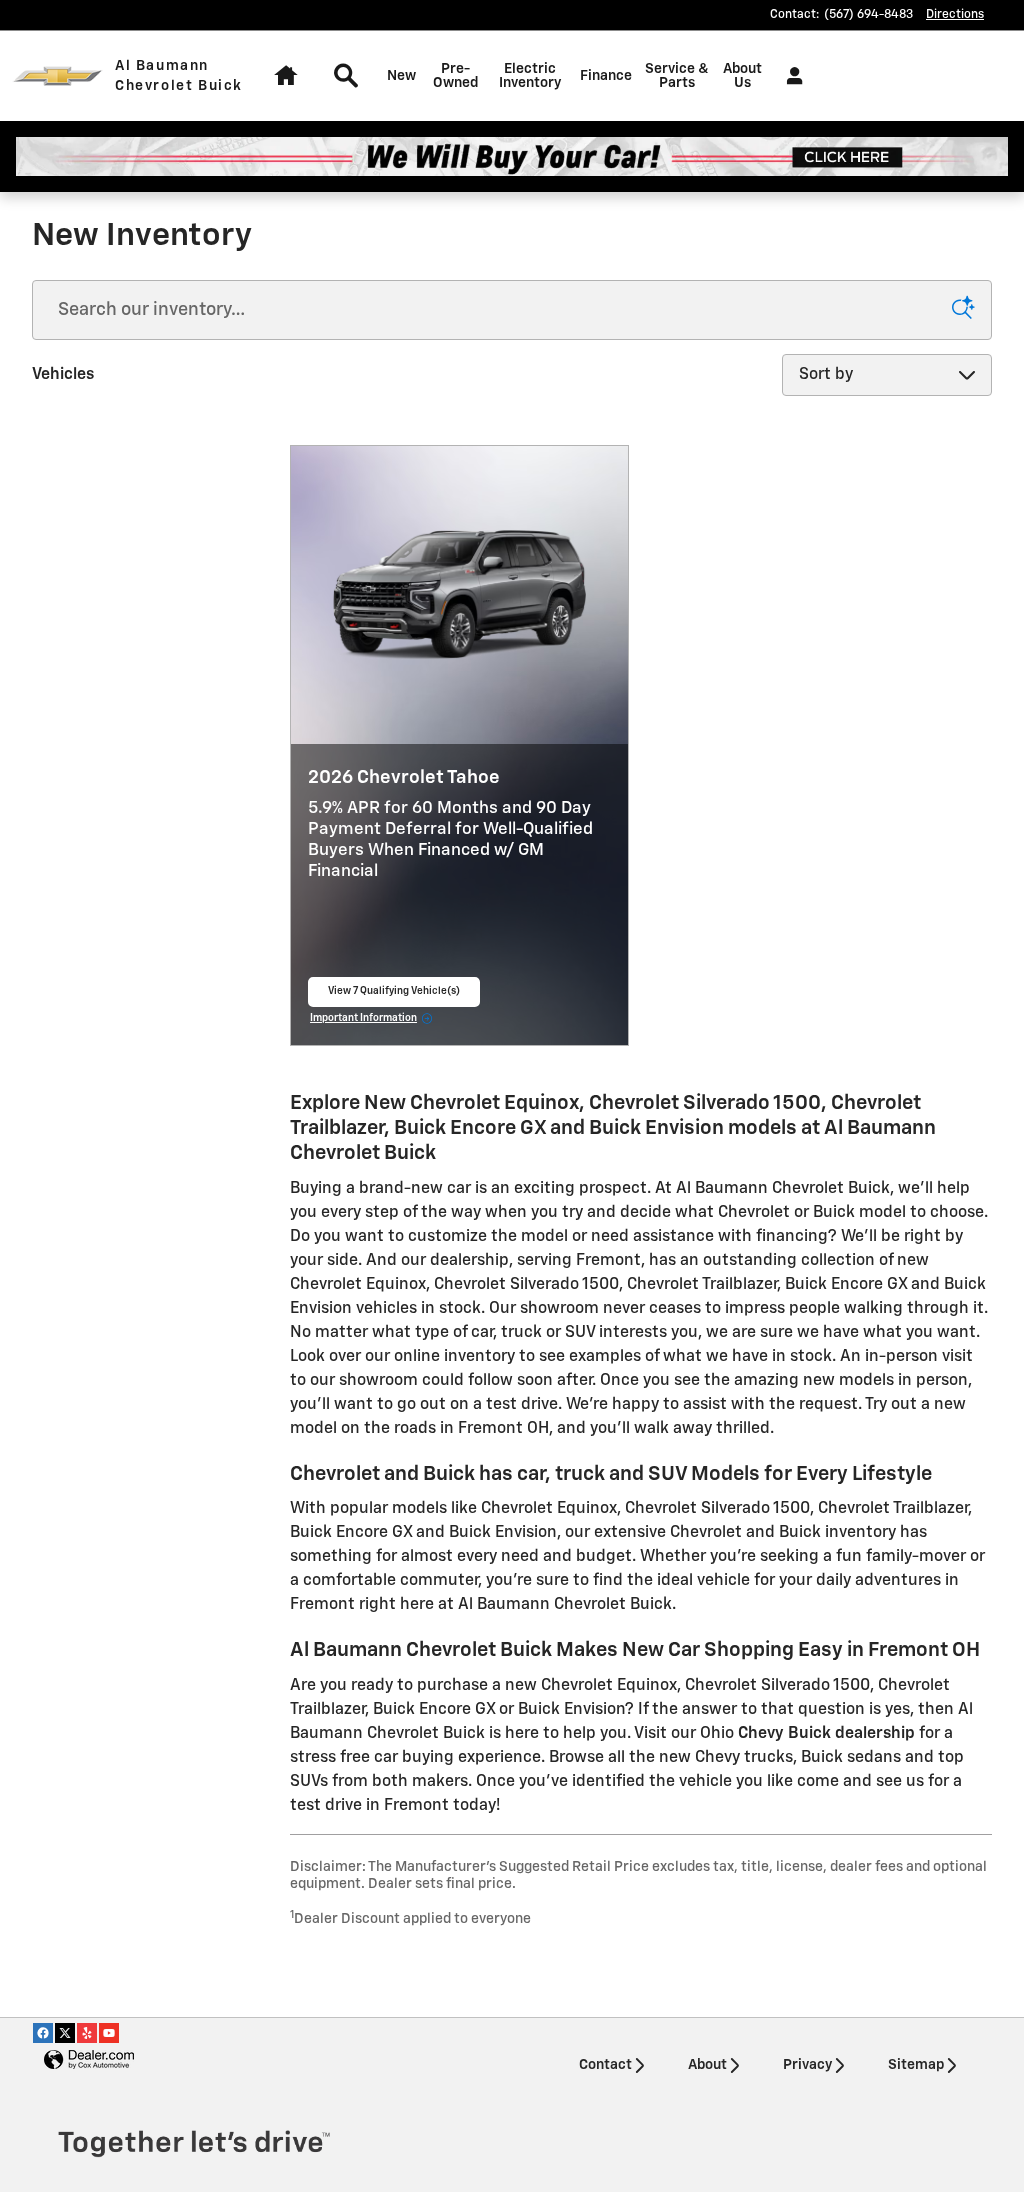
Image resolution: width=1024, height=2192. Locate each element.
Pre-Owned (455, 76)
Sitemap (916, 2065)
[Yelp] (87, 2033)
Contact (605, 2065)
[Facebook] (43, 2033)
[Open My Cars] (789, 76)
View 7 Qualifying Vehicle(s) (394, 996)
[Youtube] (109, 2033)
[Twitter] (65, 2033)
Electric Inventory (530, 76)
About (707, 2065)
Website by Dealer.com (89, 2060)
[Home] (57, 76)
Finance (606, 76)
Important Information (372, 1020)
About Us (742, 76)
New (401, 76)
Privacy (807, 2065)
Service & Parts (677, 76)
